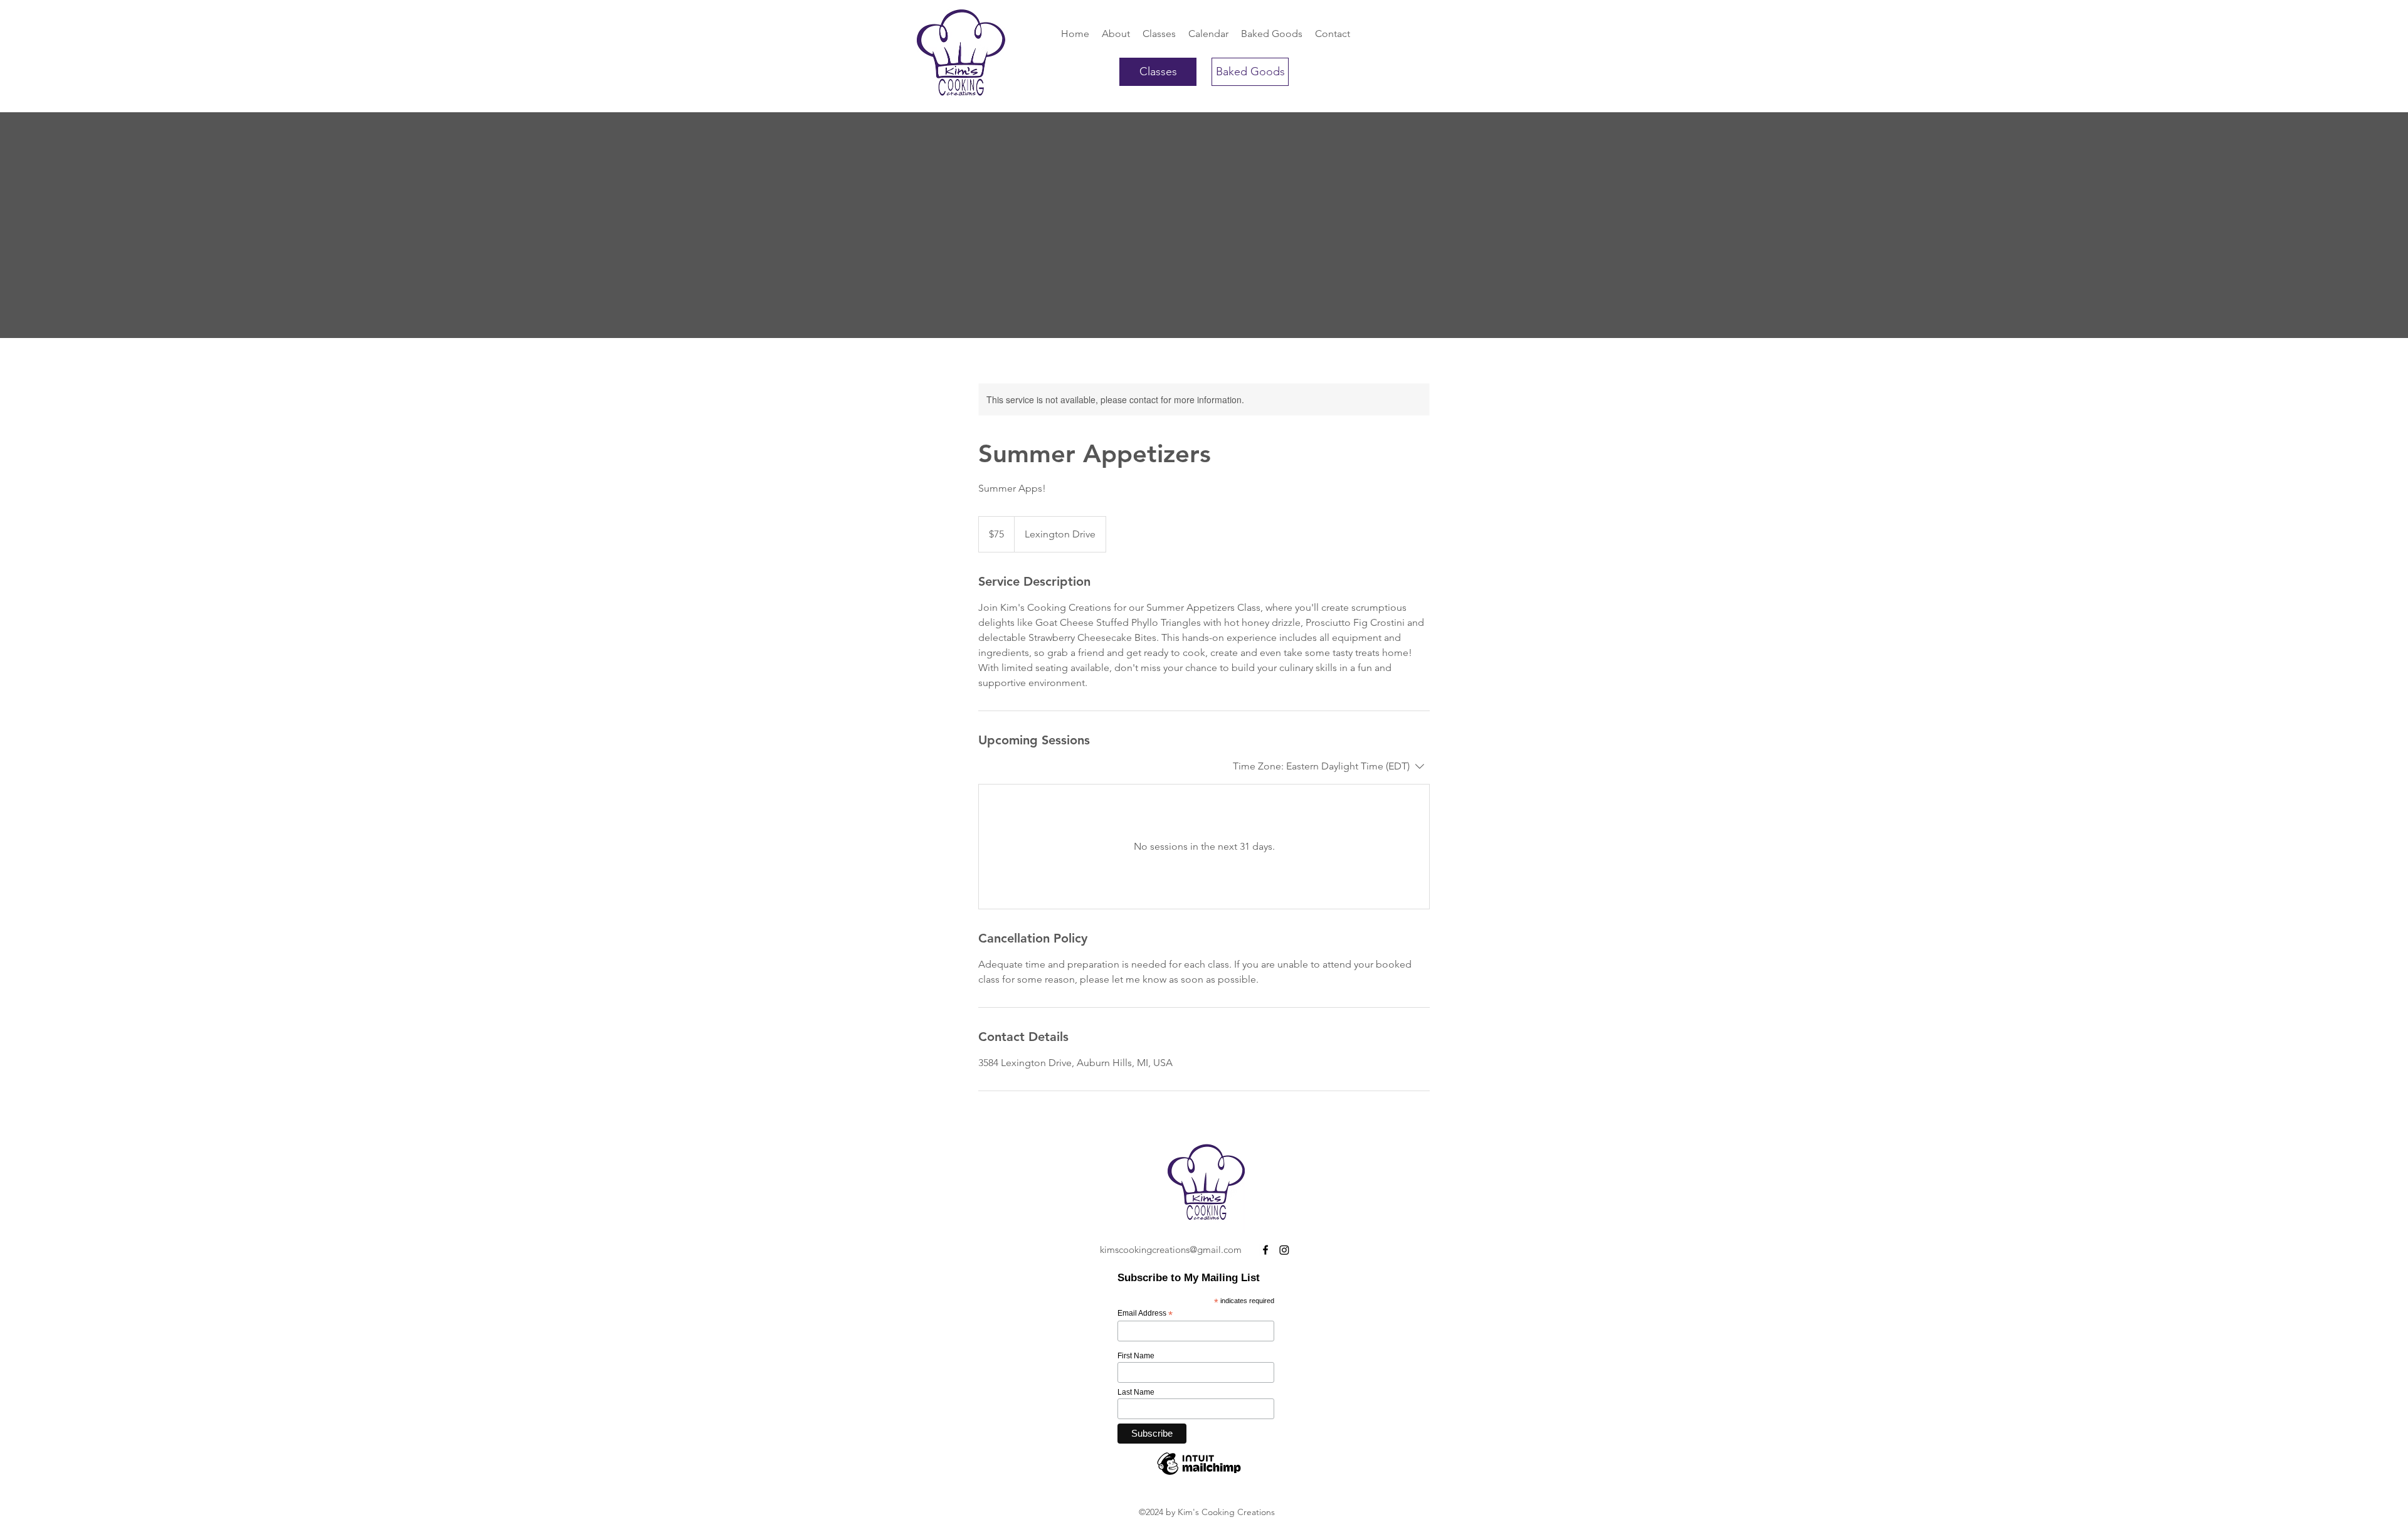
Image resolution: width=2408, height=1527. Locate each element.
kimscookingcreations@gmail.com (1171, 1250)
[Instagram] (1284, 1250)
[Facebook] (1265, 1250)
